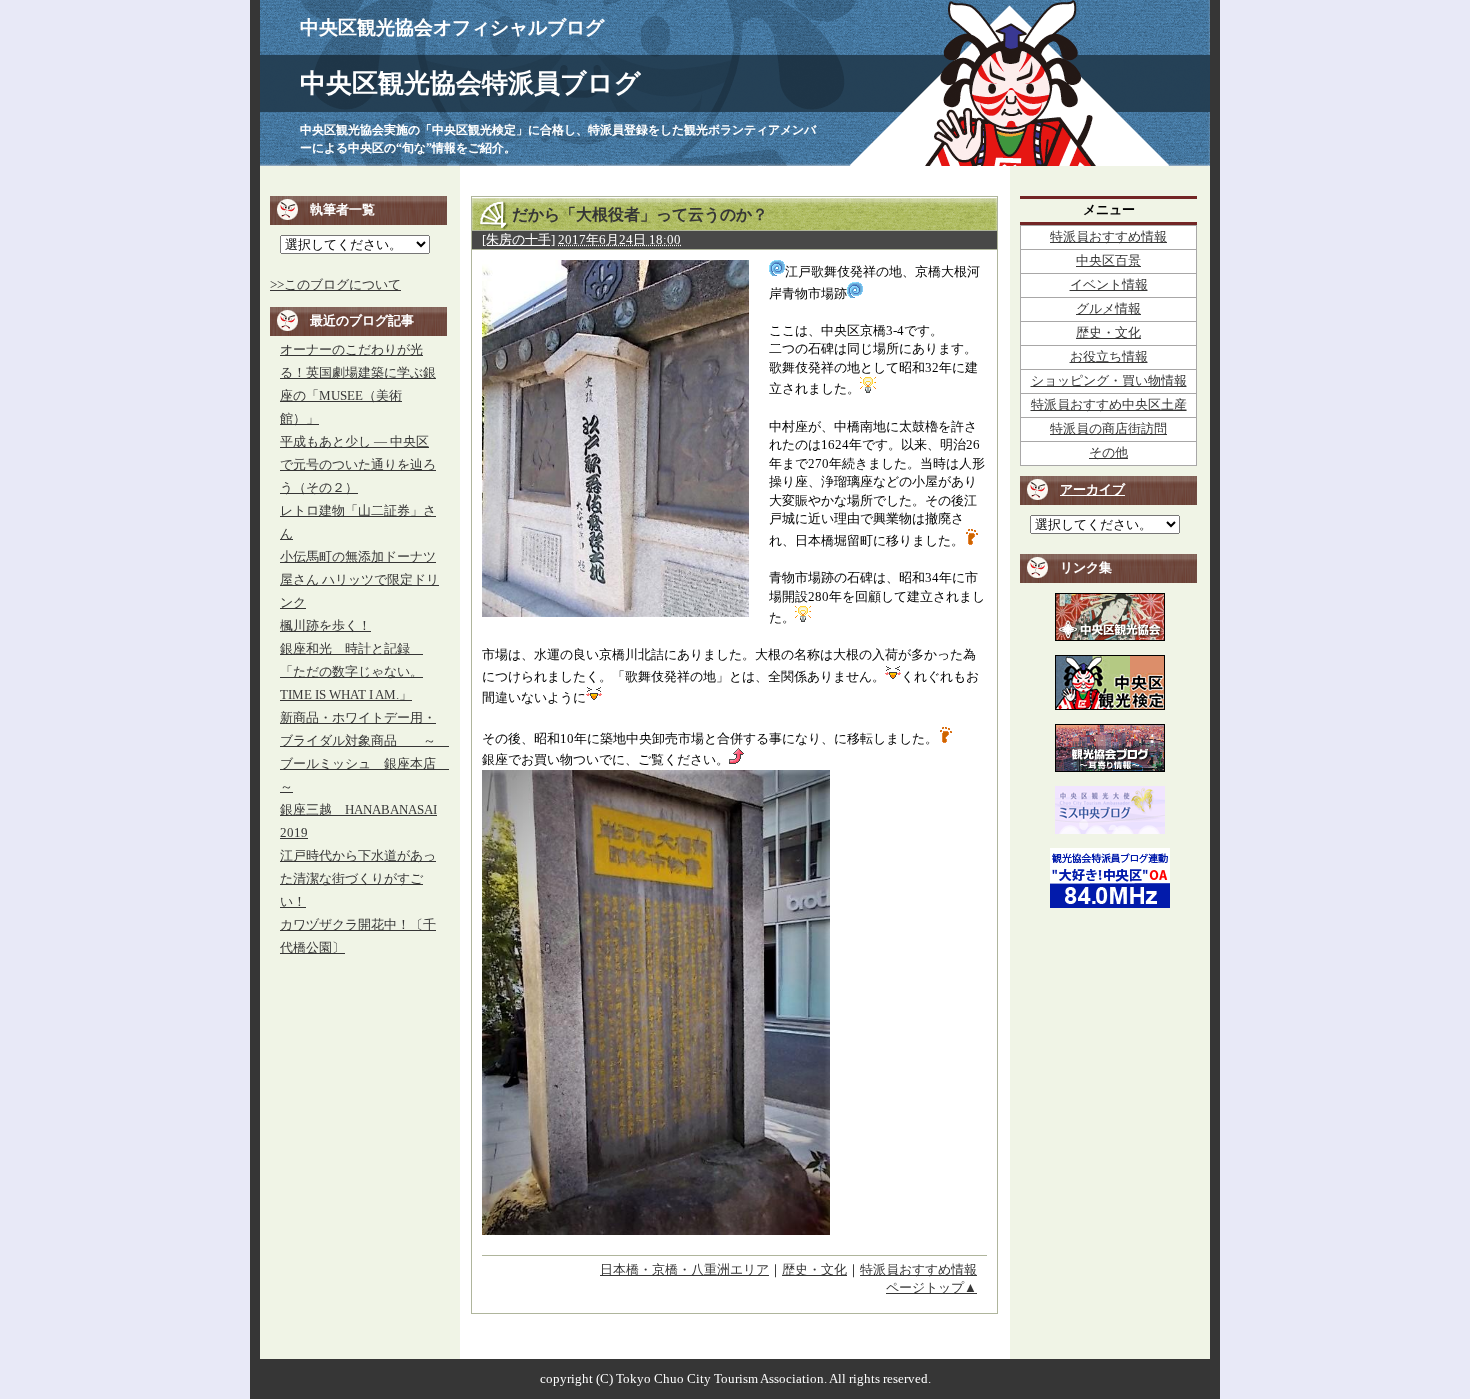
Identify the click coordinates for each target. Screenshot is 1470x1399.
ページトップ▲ (931, 1288)
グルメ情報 (1108, 309)
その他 (1108, 453)
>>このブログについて (335, 285)
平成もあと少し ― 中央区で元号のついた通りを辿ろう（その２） (358, 465)
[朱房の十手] (518, 240)
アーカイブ (1092, 490)
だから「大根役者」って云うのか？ (640, 214)
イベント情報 (1109, 285)
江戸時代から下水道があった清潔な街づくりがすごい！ (358, 879)
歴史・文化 (814, 1270)
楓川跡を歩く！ (325, 626)
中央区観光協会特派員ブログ (470, 83)
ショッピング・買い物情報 (1109, 381)
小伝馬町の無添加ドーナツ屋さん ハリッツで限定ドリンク (359, 580)
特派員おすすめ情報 (918, 1270)
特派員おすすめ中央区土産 (1109, 405)
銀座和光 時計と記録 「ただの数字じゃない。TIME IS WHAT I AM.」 (351, 672)
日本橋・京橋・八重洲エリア (684, 1270)
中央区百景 (1108, 261)
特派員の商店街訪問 (1108, 429)
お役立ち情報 (1109, 357)
